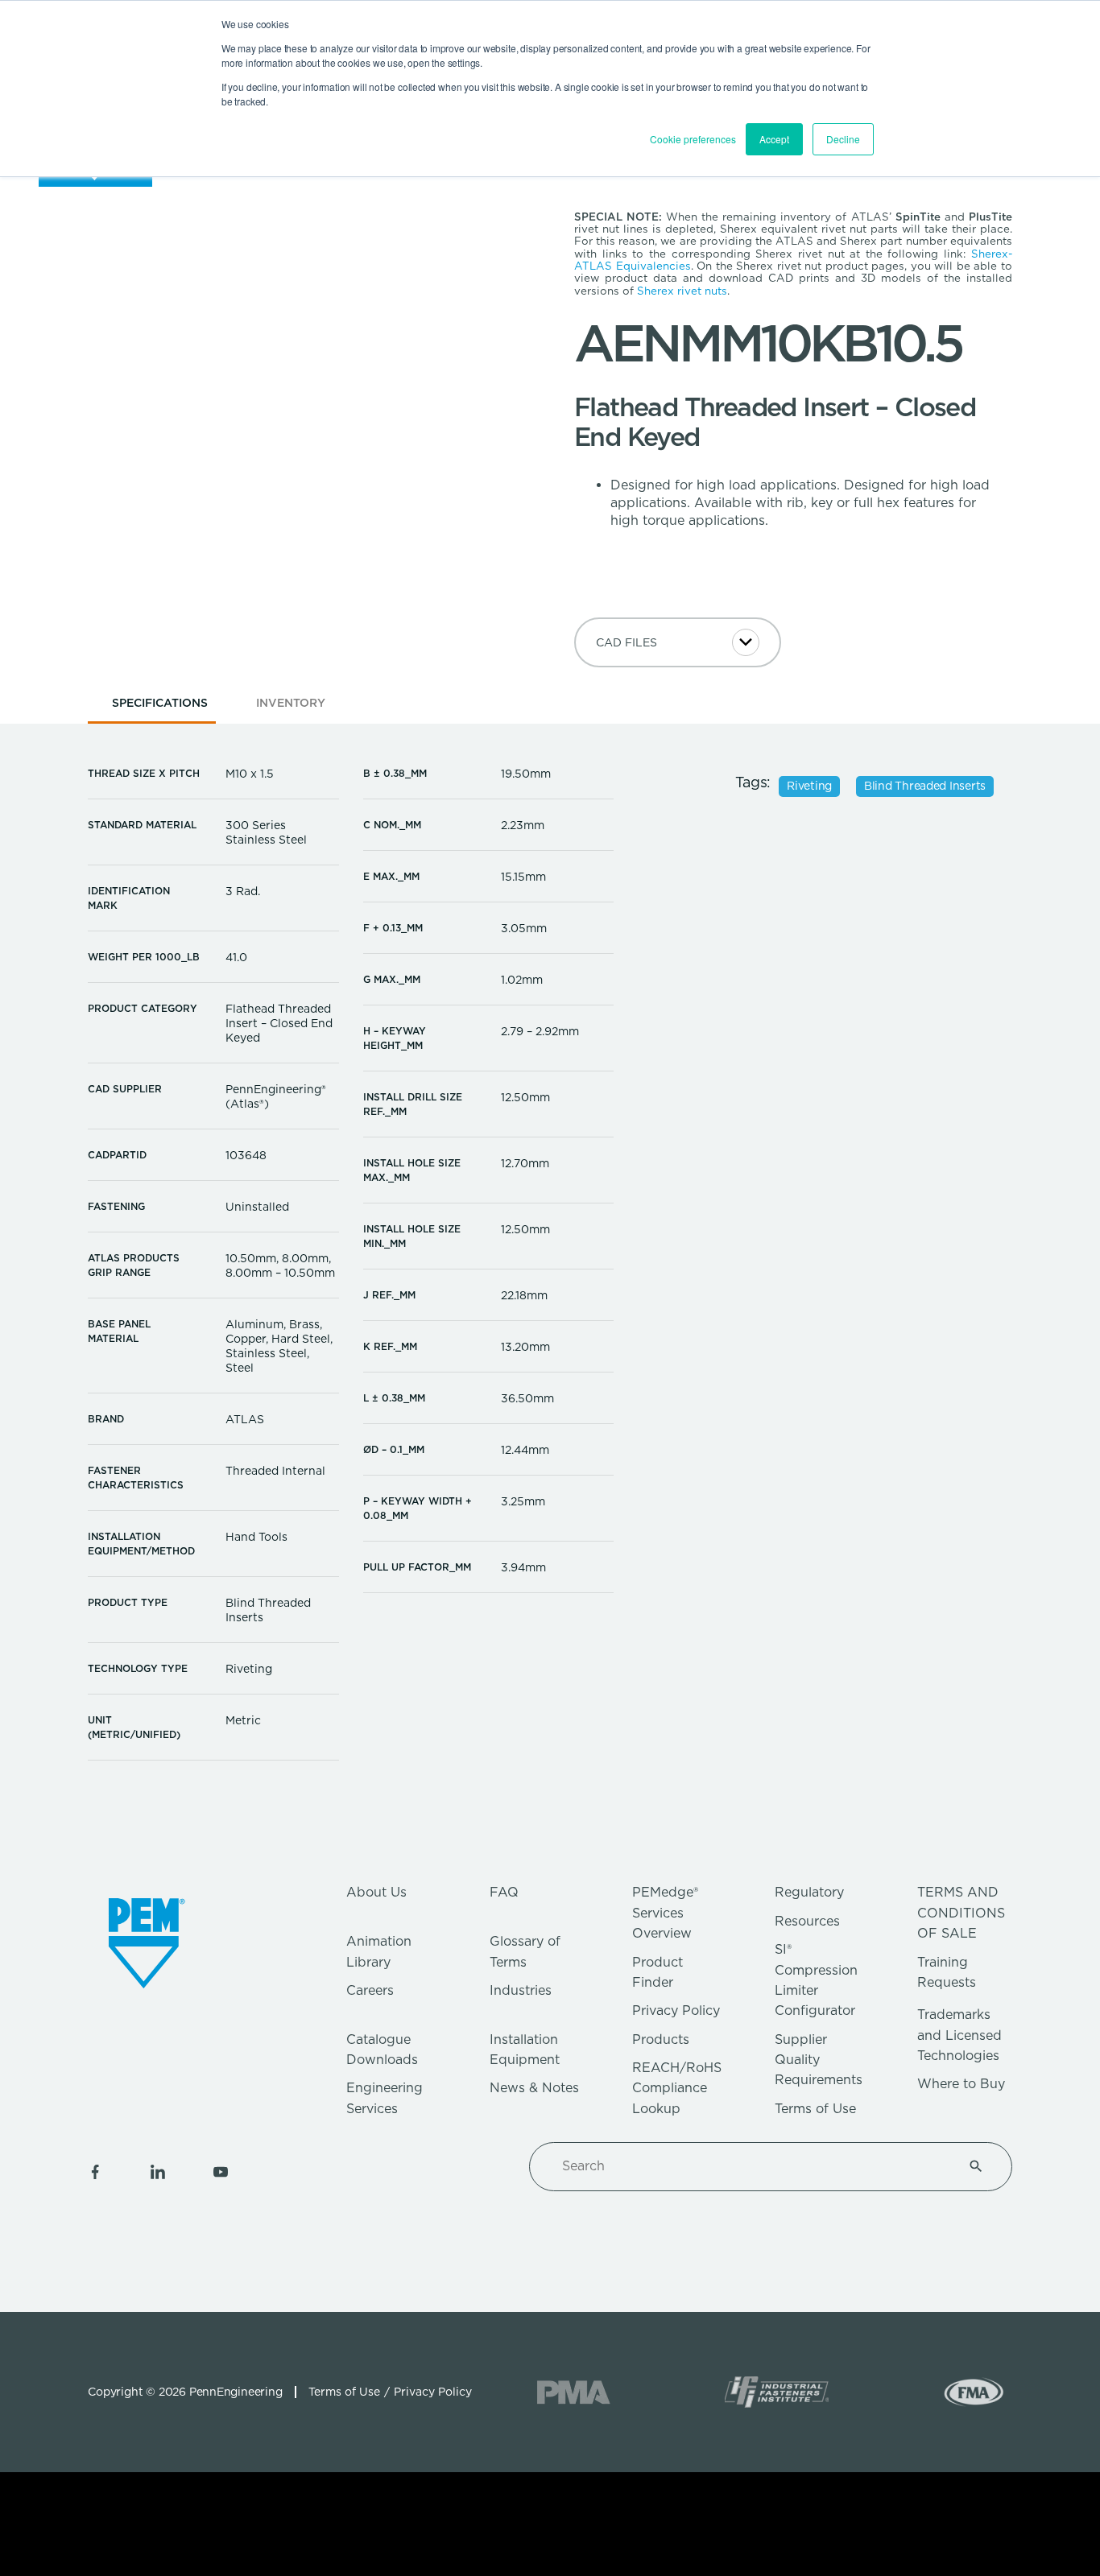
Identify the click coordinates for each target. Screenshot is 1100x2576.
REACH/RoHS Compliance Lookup (677, 2088)
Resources (807, 1921)
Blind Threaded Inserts (925, 786)
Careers (370, 1990)
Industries (521, 1990)
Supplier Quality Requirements (819, 2060)
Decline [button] (843, 139)
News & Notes (534, 2088)
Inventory (291, 703)
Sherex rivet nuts (682, 291)
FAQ (504, 1892)
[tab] (160, 708)
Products (661, 2039)
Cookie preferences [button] (693, 139)
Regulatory (809, 1892)
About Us (376, 1892)
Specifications (160, 703)
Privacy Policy (676, 2010)
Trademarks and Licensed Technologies (959, 2035)
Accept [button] (774, 139)
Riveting (809, 786)
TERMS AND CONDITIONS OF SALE (961, 1913)
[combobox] (751, 2166)
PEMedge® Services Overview (665, 1913)
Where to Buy (961, 2084)
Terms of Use (815, 2109)
